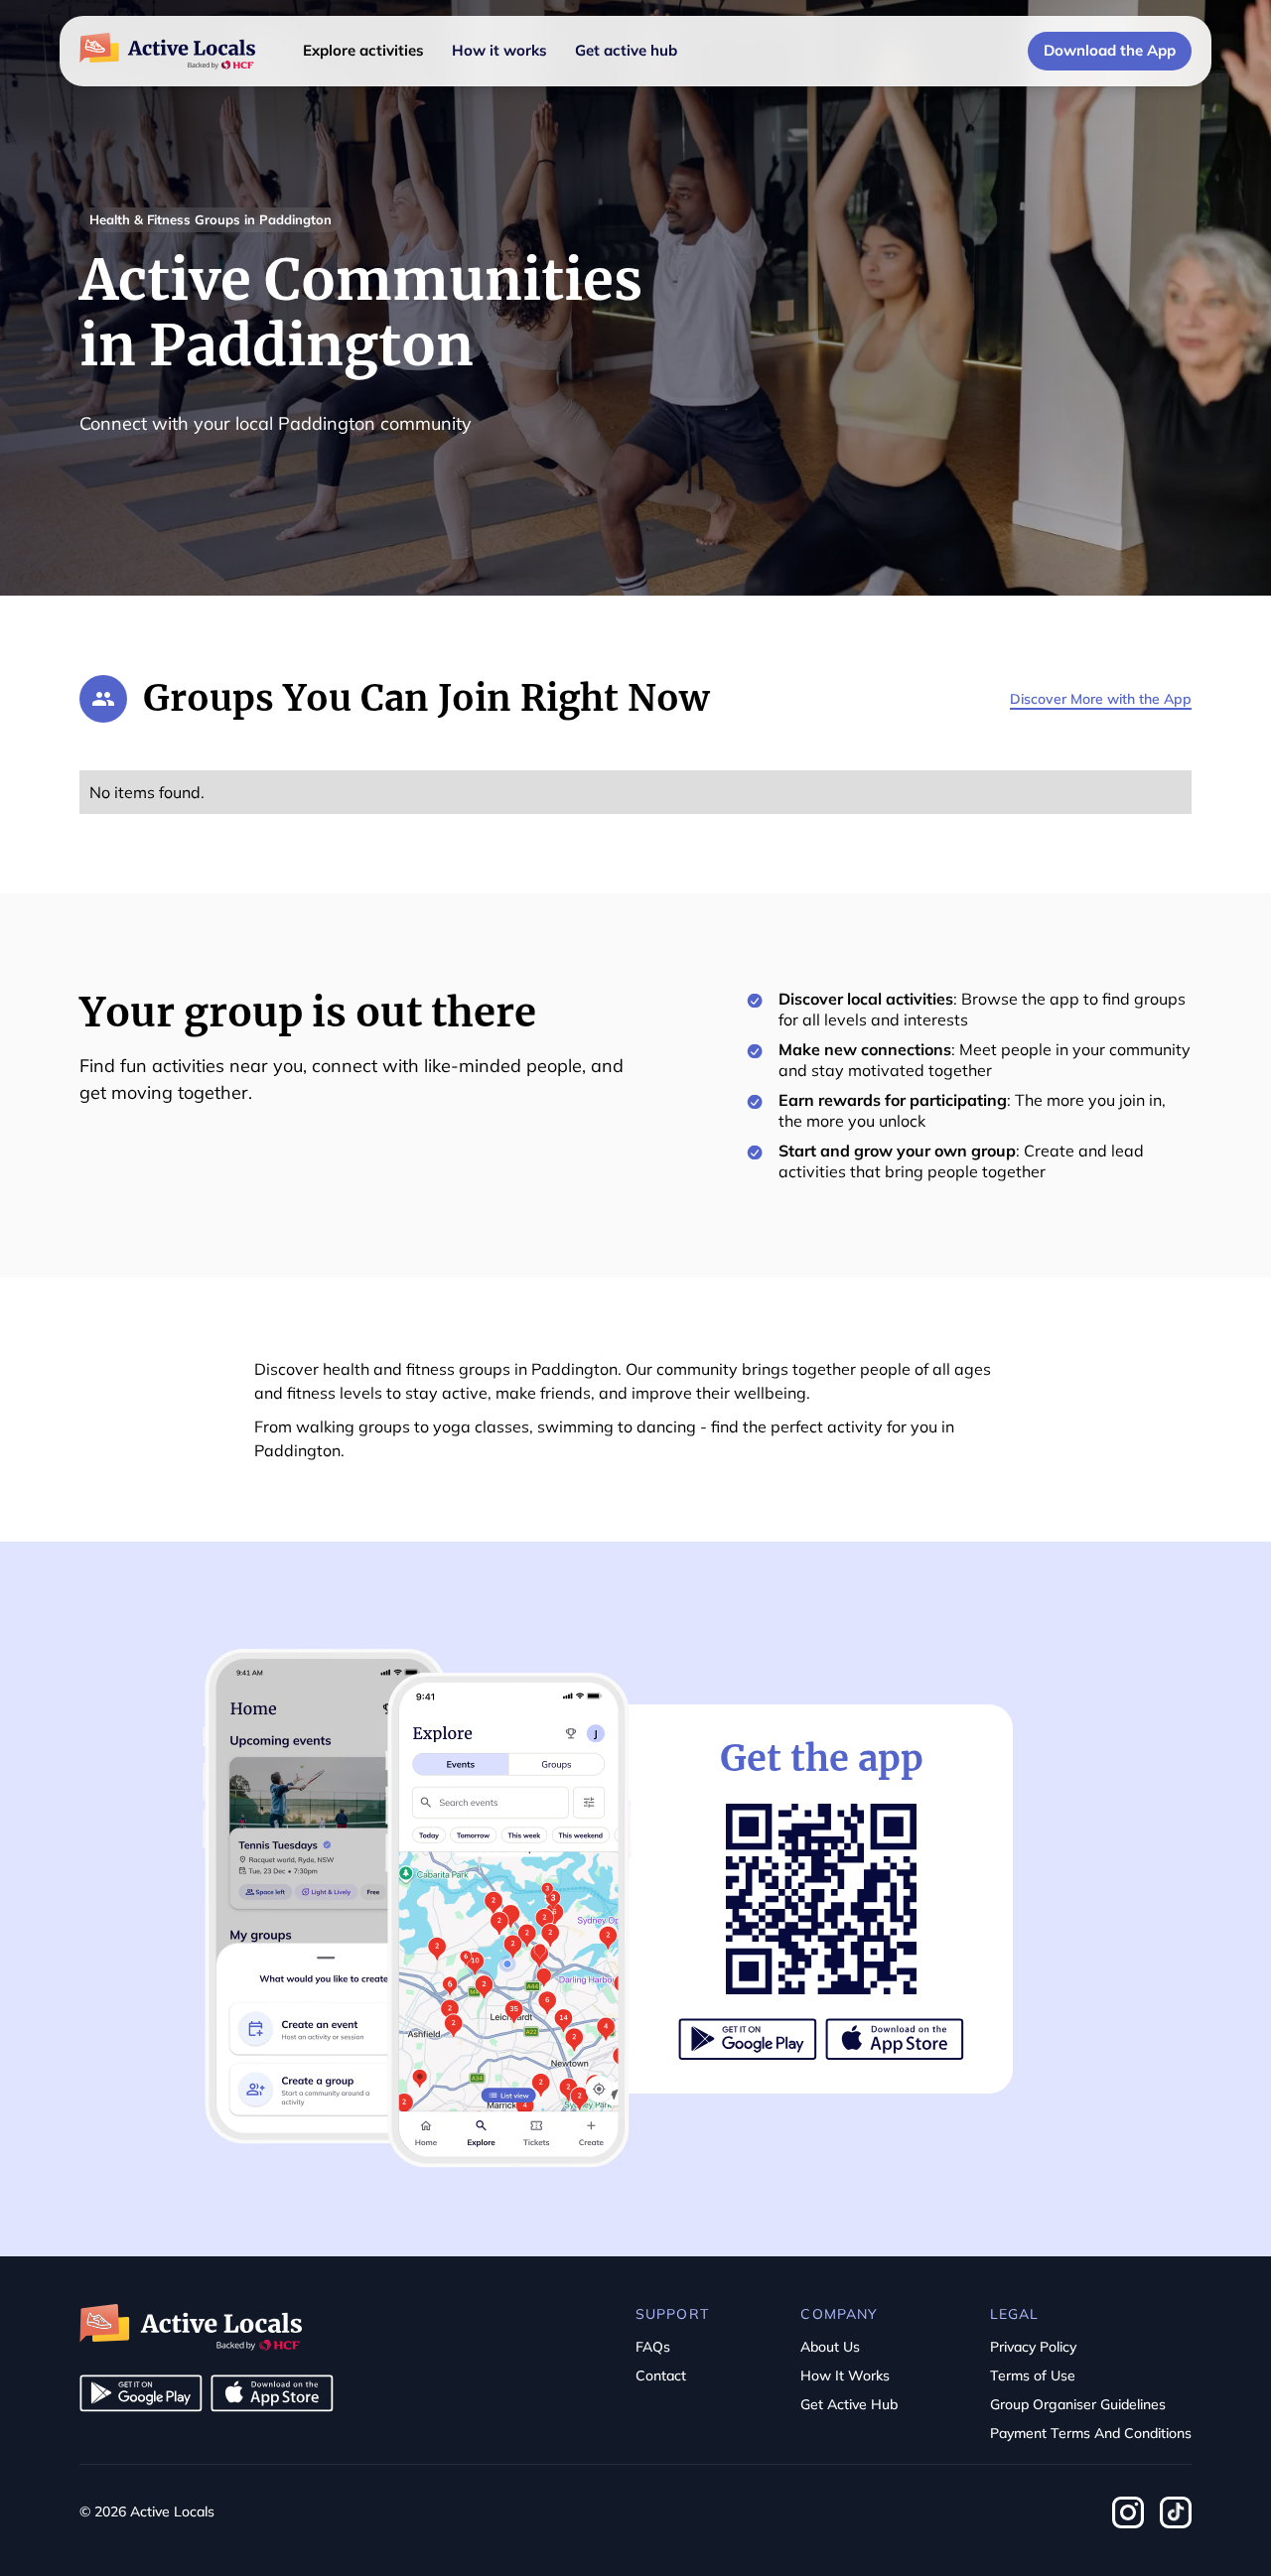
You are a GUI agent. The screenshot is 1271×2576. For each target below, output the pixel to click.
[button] (363, 51)
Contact (661, 2375)
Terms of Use (1033, 2375)
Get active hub (626, 50)
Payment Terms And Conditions (1091, 2433)
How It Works (845, 2375)
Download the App (1110, 50)
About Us (830, 2347)
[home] (167, 52)
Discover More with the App (1101, 699)
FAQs (653, 2347)
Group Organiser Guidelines (1078, 2404)
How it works (499, 50)
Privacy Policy (1033, 2347)
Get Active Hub (849, 2404)
